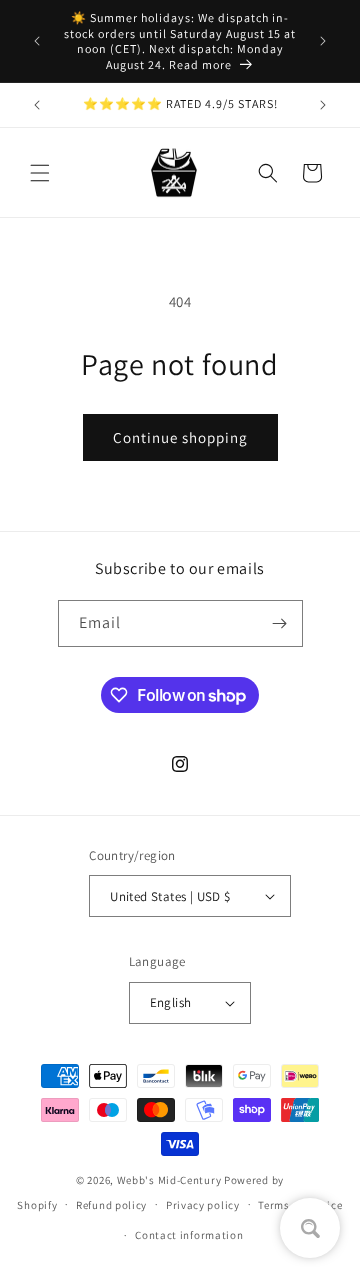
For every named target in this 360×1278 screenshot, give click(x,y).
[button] (40, 173)
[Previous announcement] (37, 41)
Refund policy (111, 1205)
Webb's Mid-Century (169, 1180)
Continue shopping (180, 437)
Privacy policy (203, 1205)
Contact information (189, 1235)
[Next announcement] (323, 41)
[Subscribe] (280, 623)
